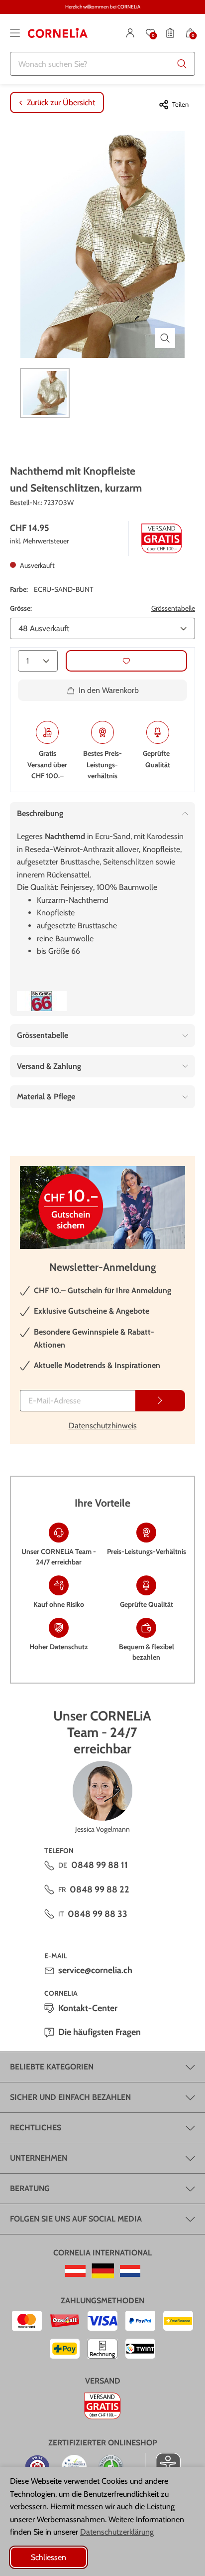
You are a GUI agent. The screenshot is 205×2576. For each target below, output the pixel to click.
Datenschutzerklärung (117, 2532)
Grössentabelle (173, 608)
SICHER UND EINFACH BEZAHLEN (70, 2097)
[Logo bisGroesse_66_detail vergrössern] (42, 1001)
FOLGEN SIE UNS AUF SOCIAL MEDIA (76, 2219)
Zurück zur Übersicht (61, 102)
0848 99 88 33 (98, 1914)
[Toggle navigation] (15, 33)
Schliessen (49, 2557)
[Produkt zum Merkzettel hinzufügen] (126, 661)
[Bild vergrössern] (165, 338)
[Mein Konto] (130, 33)
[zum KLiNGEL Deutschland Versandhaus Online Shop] (103, 2271)
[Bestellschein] (170, 33)
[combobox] (102, 64)
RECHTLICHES (36, 2128)
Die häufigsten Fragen (100, 2032)
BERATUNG (30, 2188)
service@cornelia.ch (95, 1970)
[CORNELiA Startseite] (58, 33)
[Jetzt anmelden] (160, 1401)
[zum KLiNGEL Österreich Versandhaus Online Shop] (75, 2271)
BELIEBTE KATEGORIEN (52, 2067)
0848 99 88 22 (100, 1889)
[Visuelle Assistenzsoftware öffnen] (163, 2465)
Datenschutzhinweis (103, 1426)
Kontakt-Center (88, 2008)
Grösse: (21, 608)
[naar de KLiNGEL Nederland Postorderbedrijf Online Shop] (130, 2271)
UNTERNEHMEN (39, 2158)
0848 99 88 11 (100, 1865)
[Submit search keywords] (182, 64)
